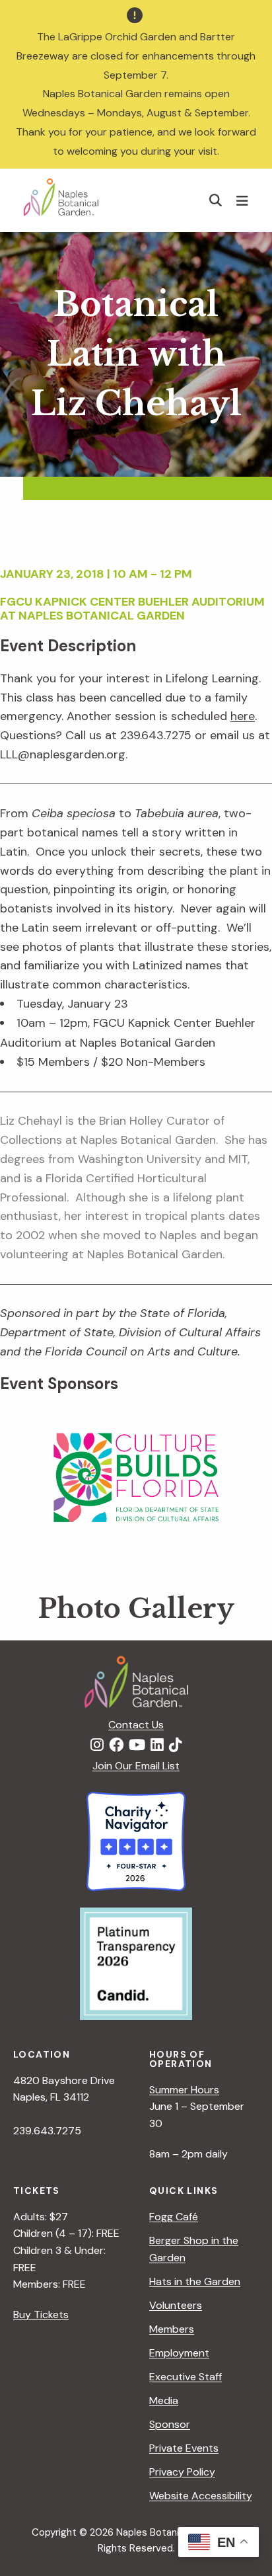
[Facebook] (116, 1746)
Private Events (184, 2448)
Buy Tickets (41, 2314)
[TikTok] (176, 1746)
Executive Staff (186, 2377)
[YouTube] (137, 1746)
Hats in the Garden (195, 2281)
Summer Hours (184, 2090)
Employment (179, 2353)
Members (172, 2329)
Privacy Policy (182, 2472)
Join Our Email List (136, 1766)
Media (164, 2400)
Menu (244, 200)
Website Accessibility (201, 2496)
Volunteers (176, 2305)
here (243, 716)
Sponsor (170, 2424)
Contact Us (136, 1725)
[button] (216, 200)
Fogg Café (174, 2217)
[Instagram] (97, 1746)
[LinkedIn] (157, 1746)
